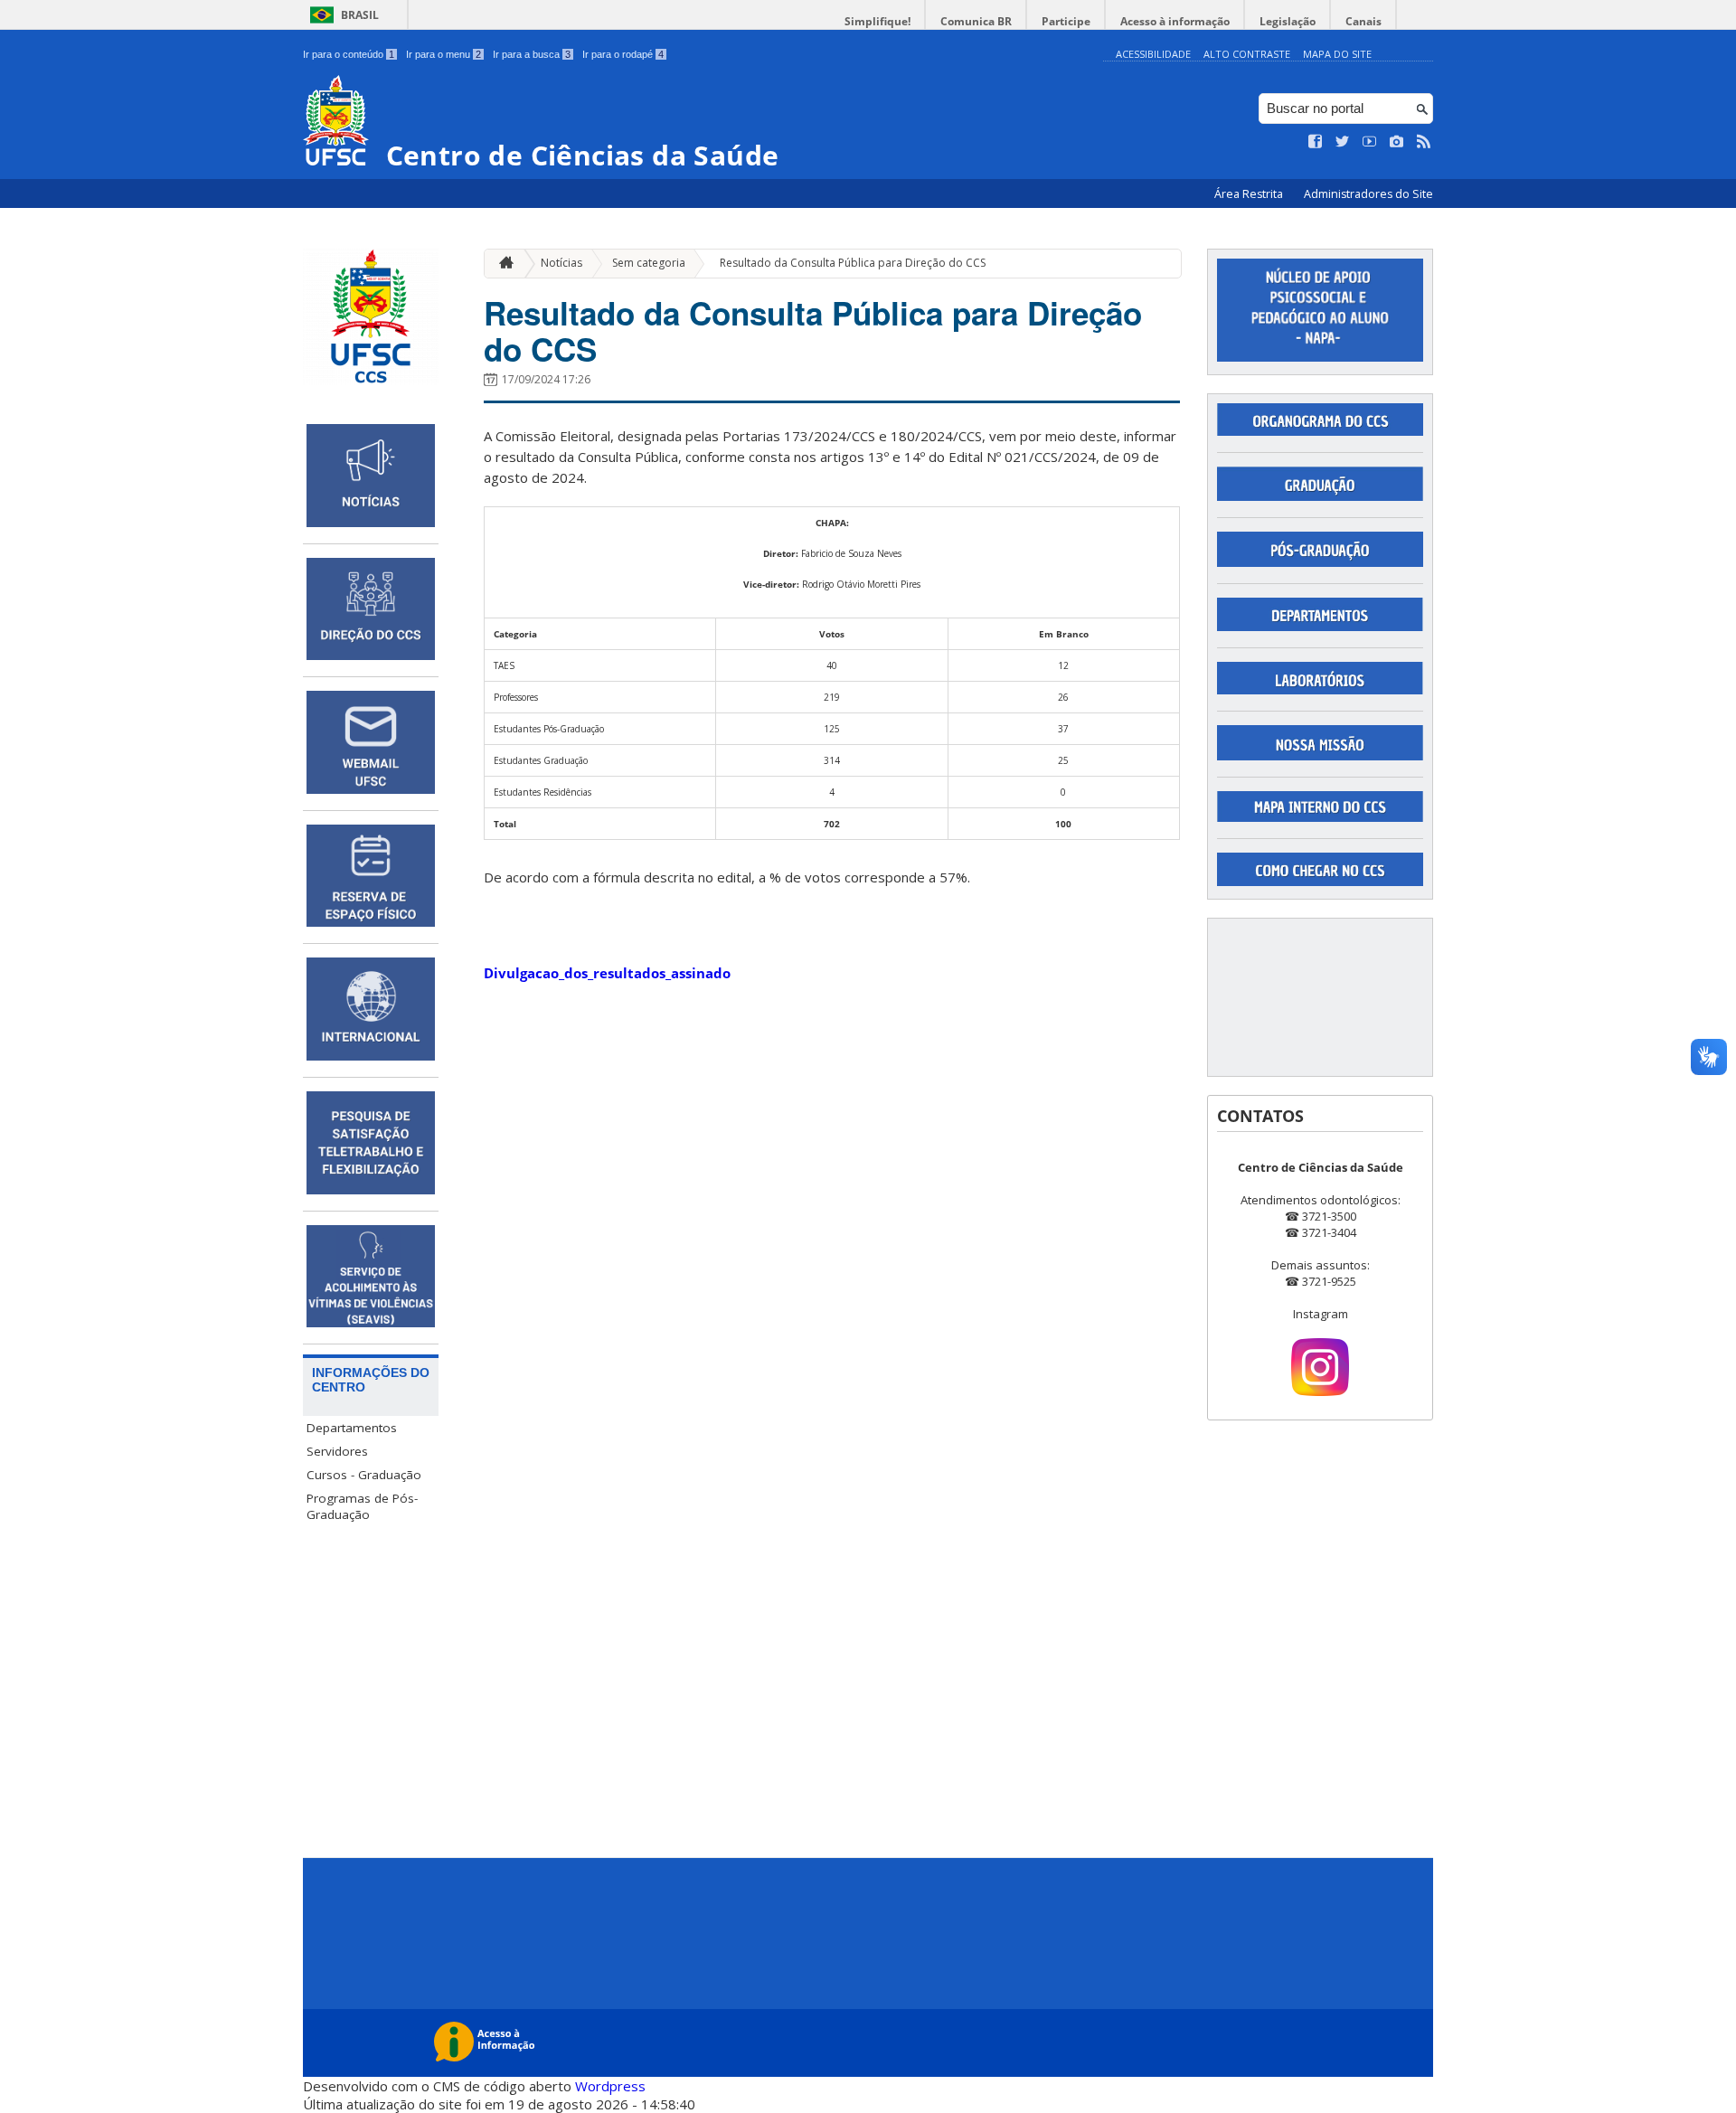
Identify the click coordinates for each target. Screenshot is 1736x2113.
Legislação (1288, 21)
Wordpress (610, 2086)
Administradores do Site (1368, 194)
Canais (1363, 21)
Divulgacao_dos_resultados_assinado (607, 973)
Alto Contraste (1247, 54)
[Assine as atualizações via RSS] (1424, 142)
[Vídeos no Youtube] (1370, 142)
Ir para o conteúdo (349, 54)
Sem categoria (649, 263)
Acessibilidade (1153, 54)
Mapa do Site (1337, 54)
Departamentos (352, 1428)
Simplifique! (877, 21)
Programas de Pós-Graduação (362, 1506)
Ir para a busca (532, 54)
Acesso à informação (1175, 21)
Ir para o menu (443, 54)
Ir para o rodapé (623, 54)
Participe (1066, 21)
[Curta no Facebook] (1316, 142)
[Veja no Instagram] (1397, 142)
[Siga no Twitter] (1343, 142)
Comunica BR (976, 21)
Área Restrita (1250, 194)
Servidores (337, 1451)
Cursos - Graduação (364, 1475)
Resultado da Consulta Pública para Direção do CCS (853, 263)
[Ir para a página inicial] (502, 264)
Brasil (360, 15)
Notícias (561, 263)
